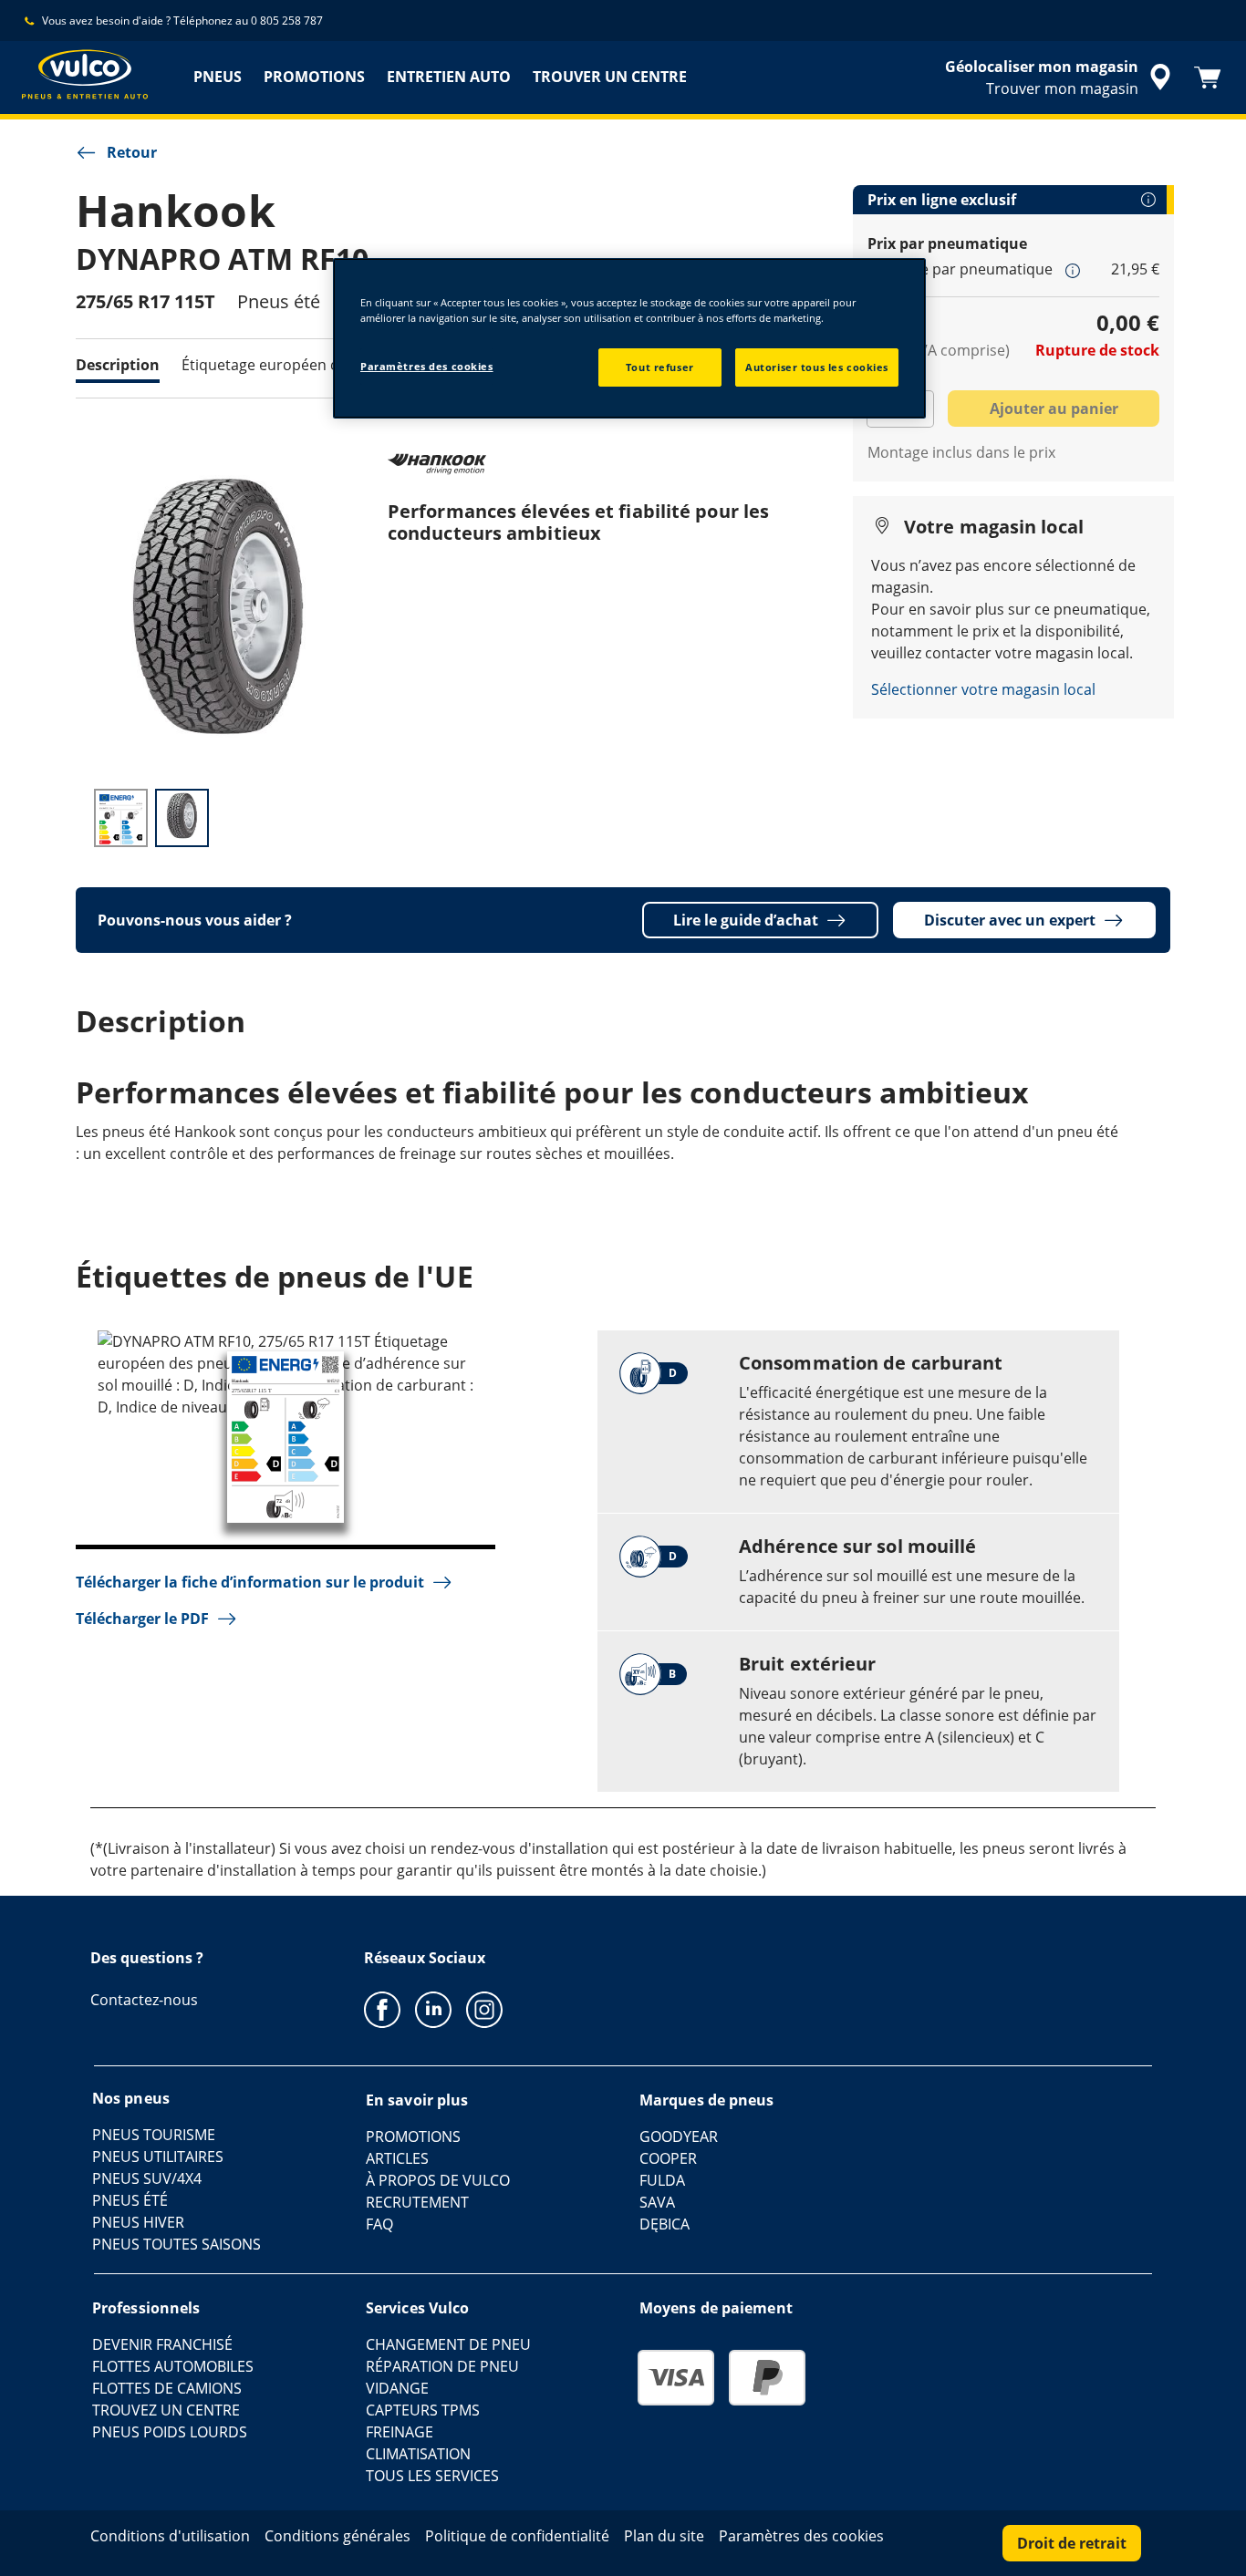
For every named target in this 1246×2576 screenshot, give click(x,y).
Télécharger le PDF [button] (142, 1619)
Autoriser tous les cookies (817, 367)
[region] (629, 338)
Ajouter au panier (1054, 409)
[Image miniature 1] (121, 818)
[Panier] (1208, 78)
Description (118, 365)
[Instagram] (484, 2009)
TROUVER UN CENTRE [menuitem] (610, 77)
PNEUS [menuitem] (218, 77)
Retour (132, 152)
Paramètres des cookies (427, 366)
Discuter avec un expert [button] (1010, 920)
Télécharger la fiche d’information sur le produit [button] (250, 1582)
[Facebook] (382, 2009)
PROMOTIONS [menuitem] (314, 77)
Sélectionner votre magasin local (983, 689)
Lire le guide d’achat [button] (746, 920)
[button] (1073, 270)
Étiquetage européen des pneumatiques (320, 365)
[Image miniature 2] (182, 818)
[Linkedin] (433, 2009)
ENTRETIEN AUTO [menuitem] (449, 77)
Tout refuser (660, 367)
